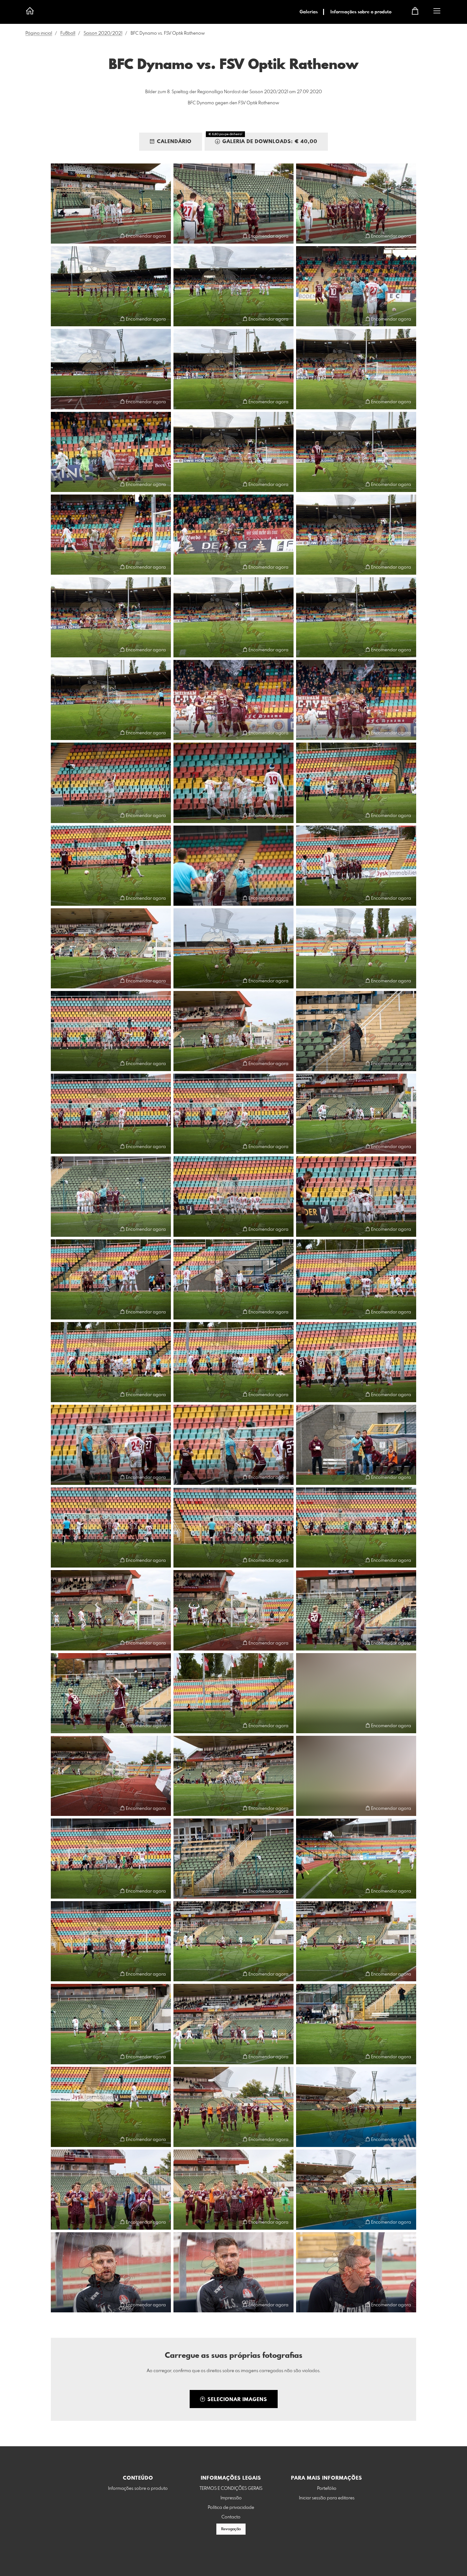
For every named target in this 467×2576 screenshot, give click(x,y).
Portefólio (327, 2489)
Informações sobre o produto (361, 12)
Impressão (231, 2498)
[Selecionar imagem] (59, 236)
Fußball (68, 33)
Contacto (231, 2517)
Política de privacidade (231, 2508)
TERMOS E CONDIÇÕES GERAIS (231, 2489)
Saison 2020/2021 (103, 33)
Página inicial (39, 33)
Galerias (309, 12)
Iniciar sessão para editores (327, 2498)
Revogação (231, 2529)
